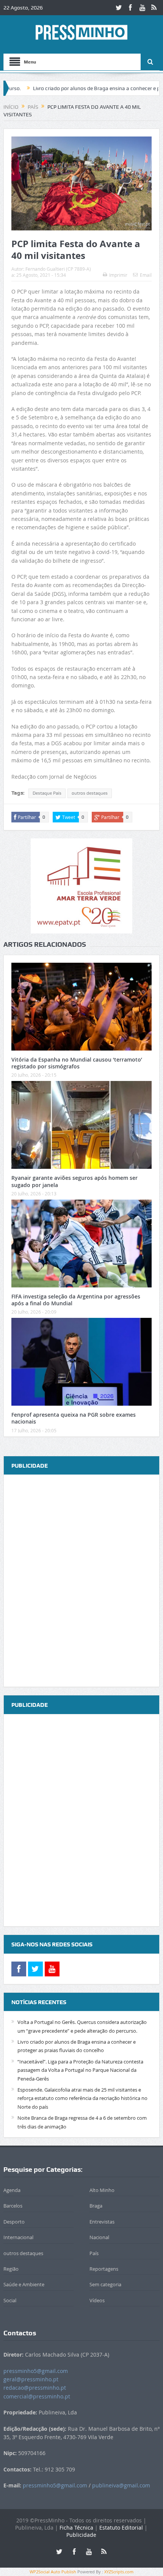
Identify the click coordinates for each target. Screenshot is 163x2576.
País (94, 2253)
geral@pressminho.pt (31, 2379)
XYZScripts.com (119, 2572)
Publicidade (81, 2535)
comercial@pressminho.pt (37, 2396)
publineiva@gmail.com (121, 2485)
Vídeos (97, 2300)
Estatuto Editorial (121, 2528)
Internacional (18, 2237)
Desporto (14, 2222)
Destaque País (47, 793)
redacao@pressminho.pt (35, 2388)
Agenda (12, 2190)
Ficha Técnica (76, 2528)
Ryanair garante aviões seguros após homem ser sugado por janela (74, 1181)
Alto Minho (102, 2190)
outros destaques (90, 793)
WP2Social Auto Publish (53, 2572)
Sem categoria (105, 2284)
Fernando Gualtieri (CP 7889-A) (58, 269)
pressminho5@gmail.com (36, 2371)
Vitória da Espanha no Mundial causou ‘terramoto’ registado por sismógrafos (77, 1063)
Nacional (99, 2237)
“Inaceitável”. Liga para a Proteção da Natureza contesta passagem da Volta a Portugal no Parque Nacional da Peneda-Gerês (80, 2070)
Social (10, 2300)
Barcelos (13, 2206)
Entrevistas (102, 2222)
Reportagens (104, 2269)
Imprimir (118, 275)
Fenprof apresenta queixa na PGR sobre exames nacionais (74, 1418)
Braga (96, 2206)
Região (11, 2269)
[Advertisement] (81, 1581)
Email (146, 275)
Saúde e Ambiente (24, 2284)
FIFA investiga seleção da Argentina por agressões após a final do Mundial (76, 1300)
